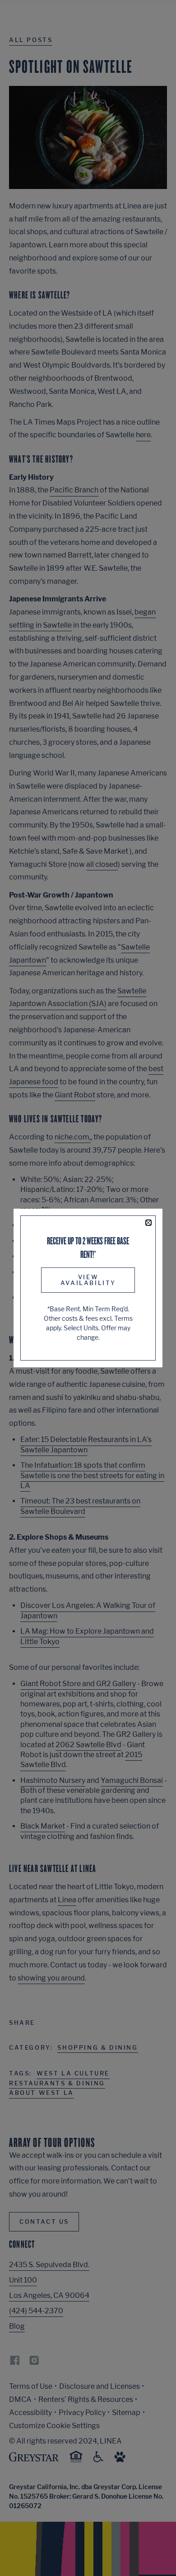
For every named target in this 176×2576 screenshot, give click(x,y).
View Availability (88, 1280)
